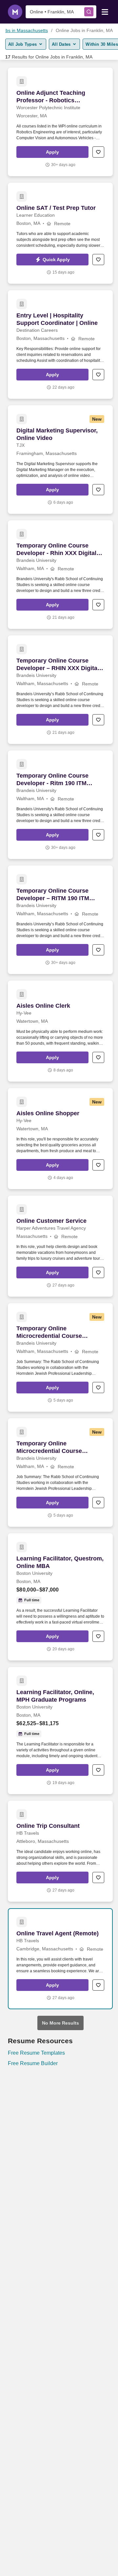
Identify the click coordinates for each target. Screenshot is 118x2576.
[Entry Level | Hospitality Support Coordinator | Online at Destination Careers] (60, 345)
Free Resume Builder (33, 2063)
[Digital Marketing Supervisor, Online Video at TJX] (60, 460)
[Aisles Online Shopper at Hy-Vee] (60, 1139)
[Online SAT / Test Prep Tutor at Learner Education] (60, 233)
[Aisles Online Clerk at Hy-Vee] (60, 1031)
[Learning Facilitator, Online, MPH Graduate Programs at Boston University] (60, 1731)
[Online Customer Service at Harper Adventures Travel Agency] (60, 1246)
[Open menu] (105, 11)
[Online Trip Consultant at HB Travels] (60, 1851)
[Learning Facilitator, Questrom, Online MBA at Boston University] (60, 1597)
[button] (52, 152)
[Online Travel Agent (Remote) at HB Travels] (60, 1959)
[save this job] (98, 152)
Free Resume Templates (36, 2053)
